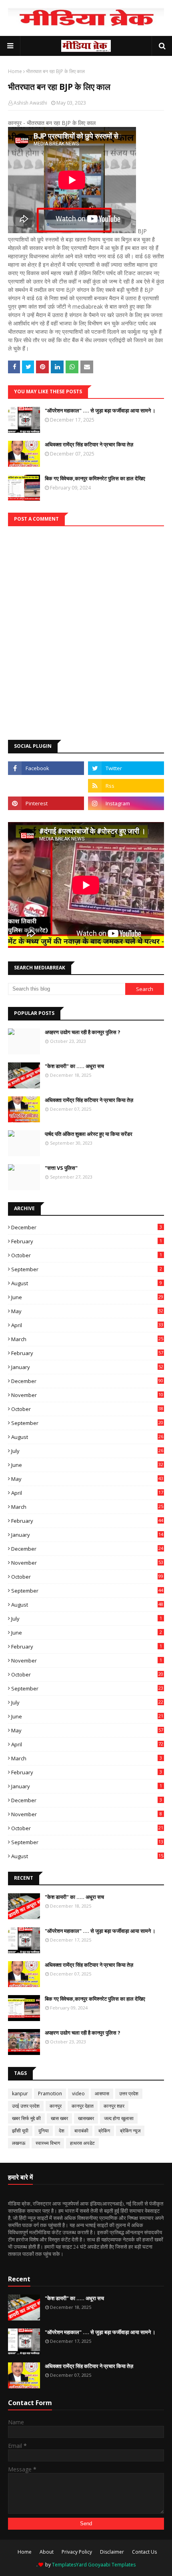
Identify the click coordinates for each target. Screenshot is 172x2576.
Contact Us (144, 2552)
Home (15, 71)
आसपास (102, 2093)
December (87, 1227)
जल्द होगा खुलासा (119, 2118)
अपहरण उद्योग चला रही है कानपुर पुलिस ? (83, 1032)
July (87, 1451)
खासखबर (86, 2118)
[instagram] (126, 803)
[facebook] (46, 768)
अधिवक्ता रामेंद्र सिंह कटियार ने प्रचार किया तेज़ (89, 444)
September (87, 1269)
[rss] (126, 786)
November (87, 1395)
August (87, 1283)
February (87, 1241)
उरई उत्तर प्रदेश (26, 2106)
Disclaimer (112, 2552)
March (87, 1339)
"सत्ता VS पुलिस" (61, 1168)
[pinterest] (46, 803)
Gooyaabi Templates (112, 2565)
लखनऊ (19, 2143)
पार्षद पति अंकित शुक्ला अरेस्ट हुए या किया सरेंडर (89, 1134)
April (87, 1325)
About (47, 2552)
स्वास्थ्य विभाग (48, 2143)
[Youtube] (46, 786)
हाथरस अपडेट (82, 2143)
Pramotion (50, 2093)
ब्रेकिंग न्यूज (130, 2131)
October (87, 1255)
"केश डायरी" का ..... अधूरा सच (74, 1066)
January (87, 1367)
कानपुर (56, 2106)
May (87, 1311)
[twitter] (126, 768)
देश (62, 2131)
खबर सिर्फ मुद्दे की (26, 2118)
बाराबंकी (81, 2131)
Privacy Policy (77, 2552)
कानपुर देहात (83, 2106)
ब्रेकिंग (104, 2131)
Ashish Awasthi (30, 103)
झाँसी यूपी (20, 2131)
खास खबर (59, 2118)
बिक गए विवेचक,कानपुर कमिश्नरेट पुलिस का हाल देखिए (95, 478)
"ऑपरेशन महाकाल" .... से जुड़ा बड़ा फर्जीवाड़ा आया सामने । (100, 410)
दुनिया (44, 2131)
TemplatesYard (69, 2565)
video (78, 2093)
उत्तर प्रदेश (129, 2093)
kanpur (20, 2093)
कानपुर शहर (114, 2106)
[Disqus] (86, 626)
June (87, 1297)
